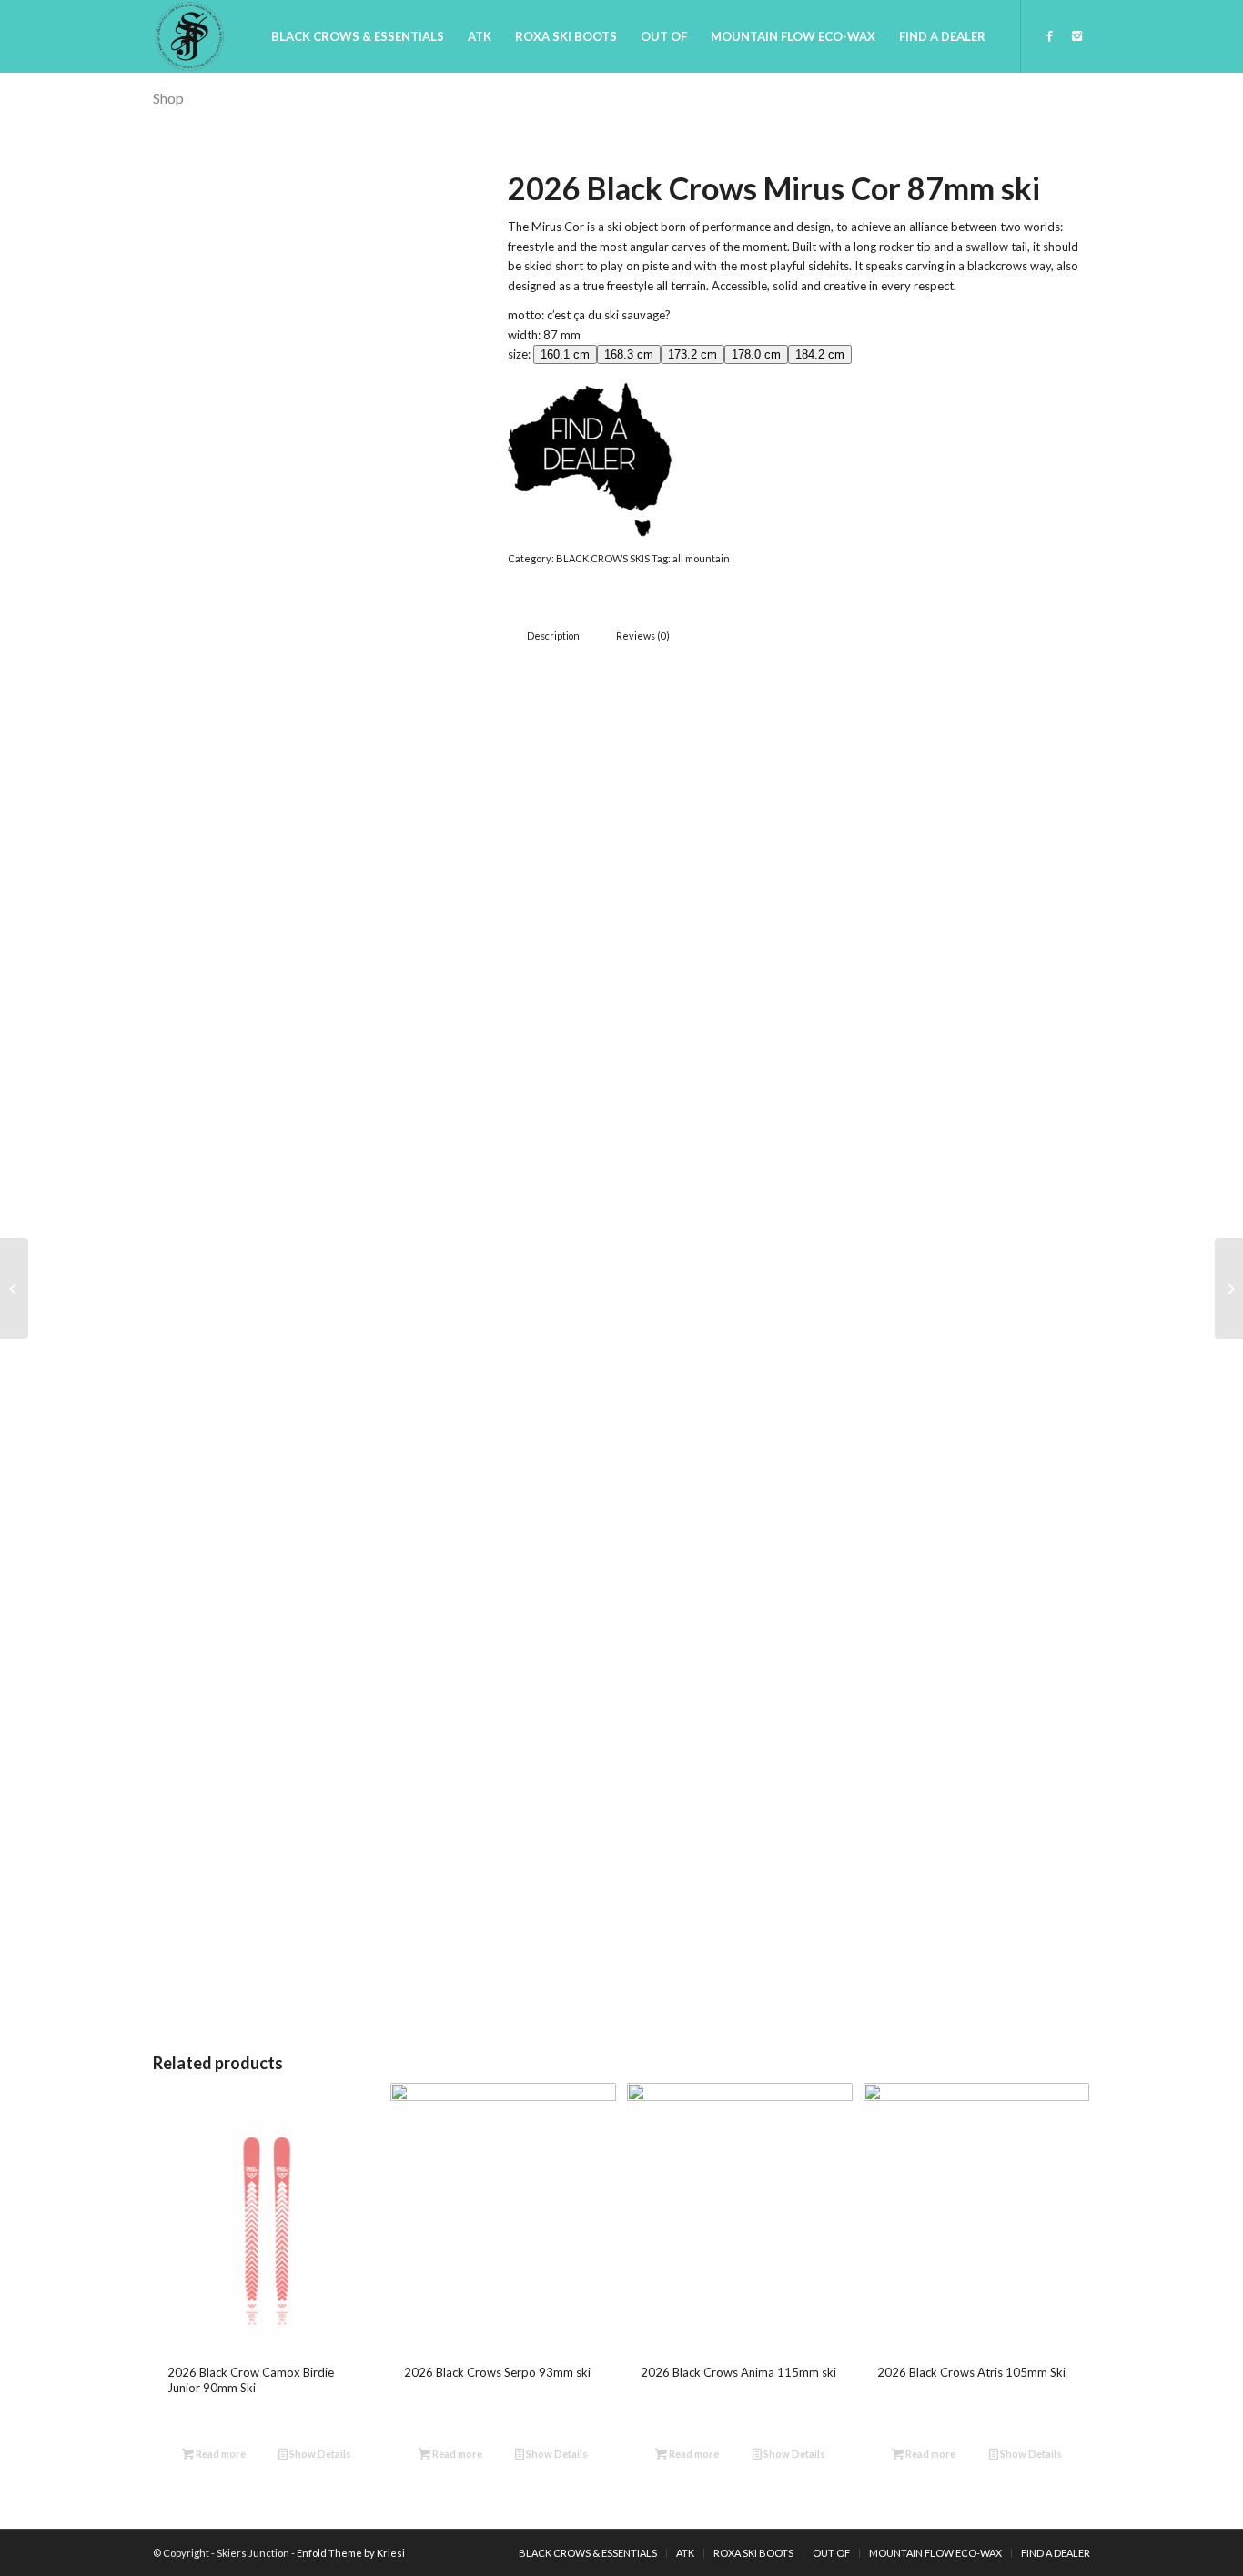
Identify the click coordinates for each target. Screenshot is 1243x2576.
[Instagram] (1076, 35)
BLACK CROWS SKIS (603, 558)
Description (553, 636)
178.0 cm (756, 354)
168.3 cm (629, 354)
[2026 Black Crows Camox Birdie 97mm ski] (14, 1288)
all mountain (701, 558)
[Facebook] (1049, 35)
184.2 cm (820, 354)
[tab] (553, 636)
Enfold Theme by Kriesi (351, 2553)
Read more (220, 2454)
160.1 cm (565, 354)
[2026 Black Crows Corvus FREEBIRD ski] (1229, 1288)
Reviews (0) (643, 636)
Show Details (319, 2454)
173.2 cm (692, 354)
